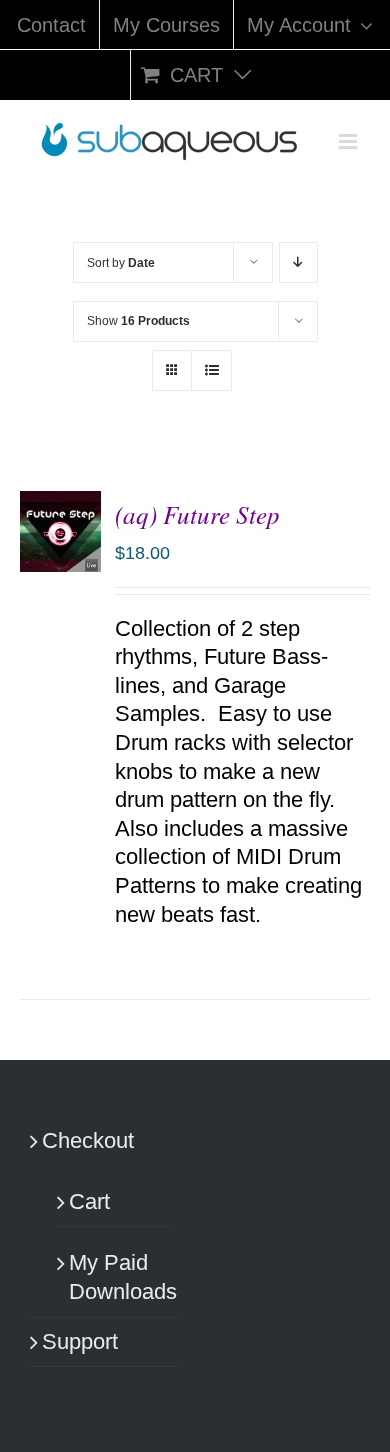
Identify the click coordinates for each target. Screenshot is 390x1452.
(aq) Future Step (197, 514)
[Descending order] (298, 262)
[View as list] (211, 370)
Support (80, 1341)
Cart (89, 1201)
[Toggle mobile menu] (349, 141)
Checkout (88, 1140)
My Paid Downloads (114, 1277)
